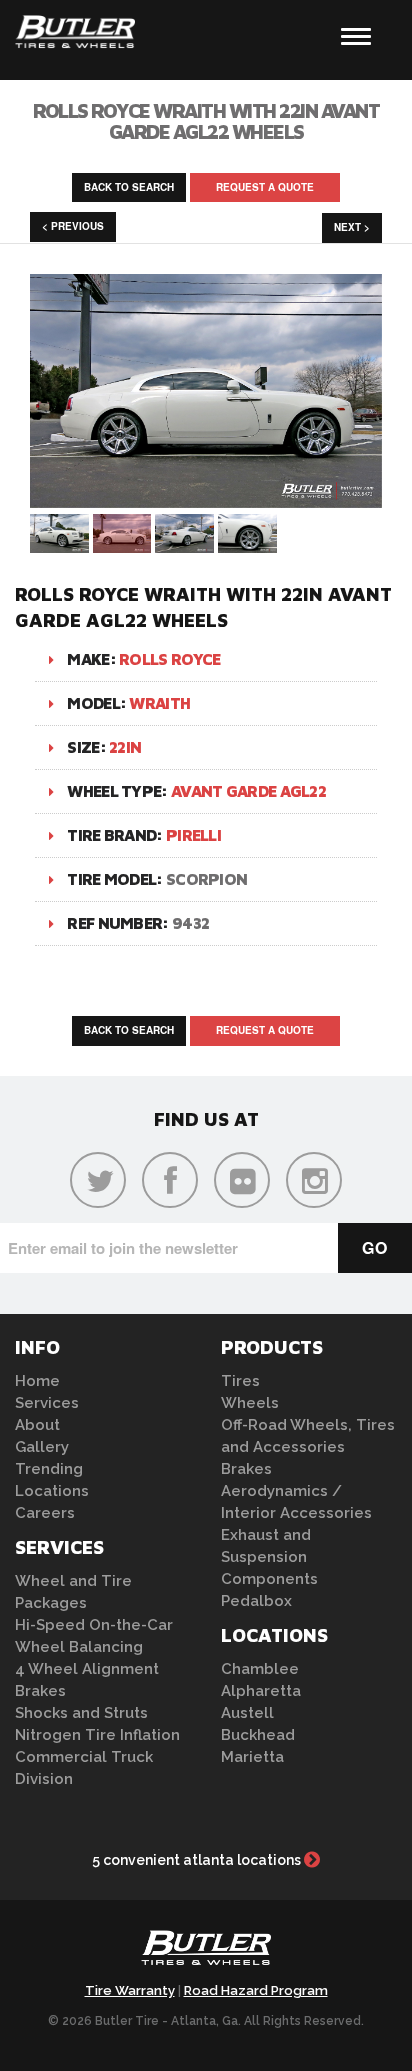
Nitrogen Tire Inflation (97, 1735)
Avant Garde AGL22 (248, 791)
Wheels (250, 1403)
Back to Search (129, 187)
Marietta (252, 1757)
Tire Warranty (130, 1990)
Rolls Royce (169, 659)
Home (37, 1381)
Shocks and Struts (81, 1713)
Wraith (159, 703)
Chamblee (260, 1669)
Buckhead (258, 1735)
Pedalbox (256, 1601)
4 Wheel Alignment (87, 1669)
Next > (352, 227)
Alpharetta (261, 1691)
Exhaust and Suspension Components (269, 1557)
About (37, 1425)
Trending (49, 1469)
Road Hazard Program (256, 1990)
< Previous (73, 226)
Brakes (40, 1691)
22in (125, 747)
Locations (52, 1491)
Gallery (42, 1447)
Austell (247, 1713)
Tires (240, 1381)
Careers (45, 1513)
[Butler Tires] (206, 1953)
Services (47, 1403)
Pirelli (193, 835)
